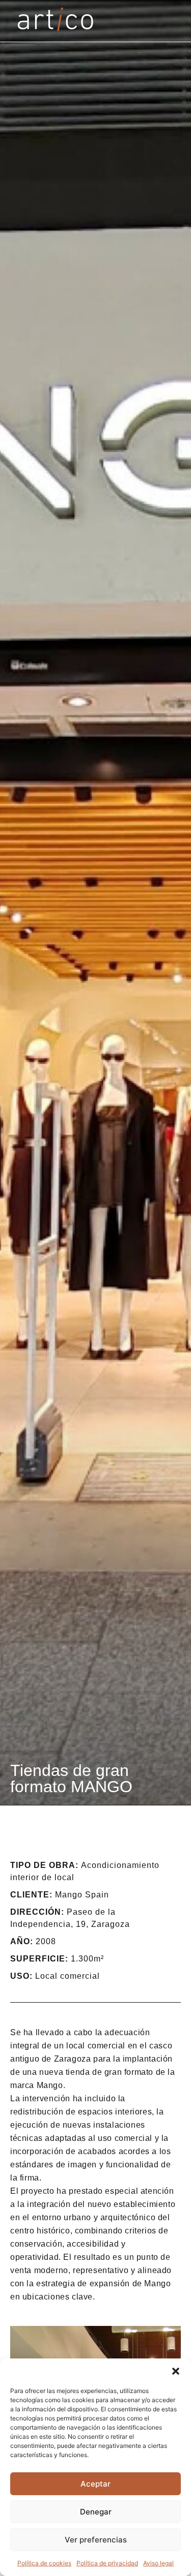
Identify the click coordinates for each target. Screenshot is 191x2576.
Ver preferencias (96, 2540)
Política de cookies (44, 2563)
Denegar (96, 2512)
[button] (176, 2371)
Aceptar (95, 2484)
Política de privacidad (107, 2563)
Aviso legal (158, 2563)
